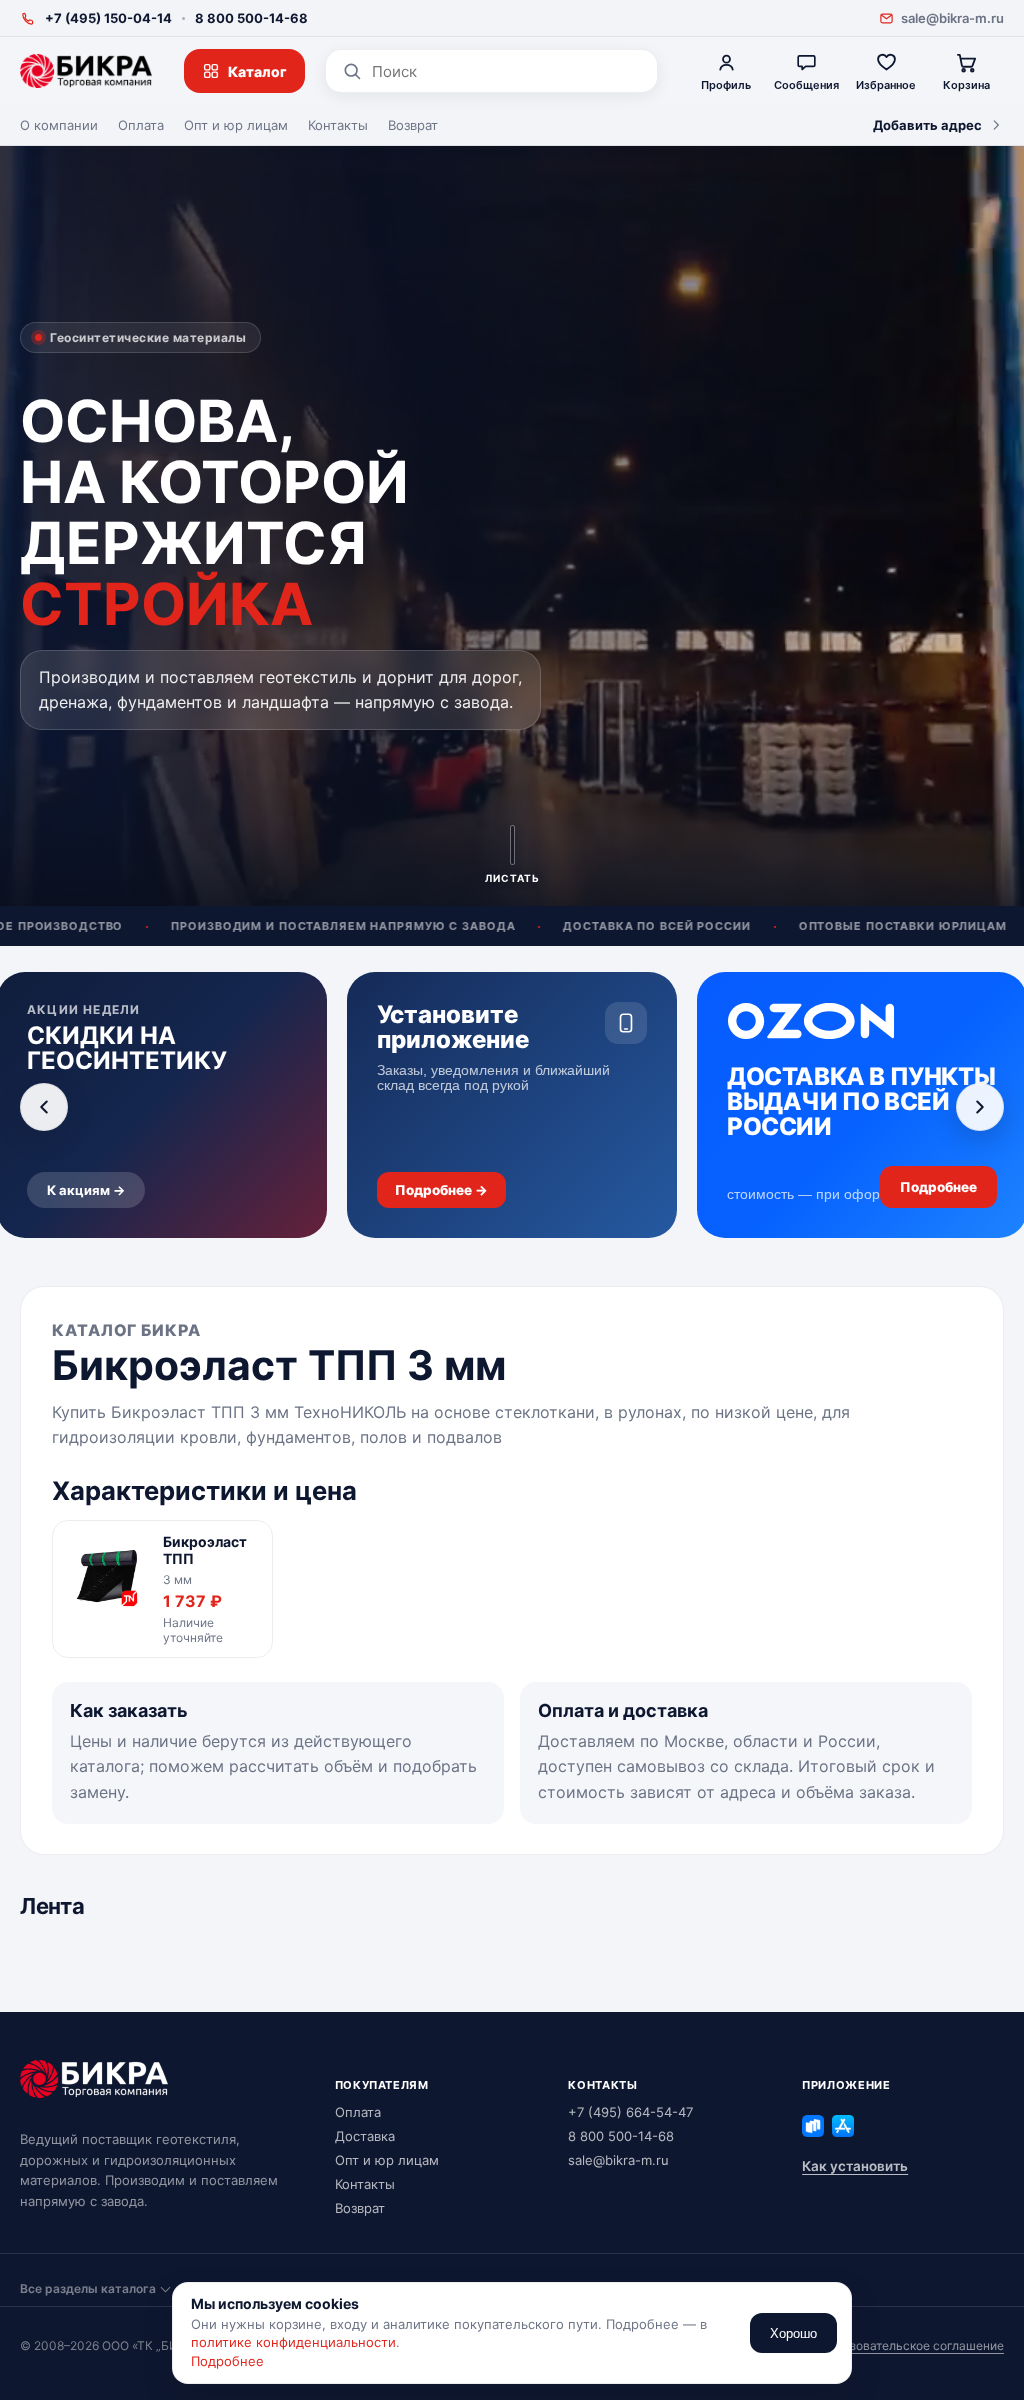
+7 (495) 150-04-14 (108, 18)
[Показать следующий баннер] (980, 1107)
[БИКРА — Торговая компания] (86, 71)
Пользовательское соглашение (912, 2345)
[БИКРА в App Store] (843, 2126)
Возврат (413, 125)
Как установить (855, 2166)
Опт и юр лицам (236, 125)
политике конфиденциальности (293, 2342)
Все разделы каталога (88, 2288)
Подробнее (227, 2361)
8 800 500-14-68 (251, 18)
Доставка (365, 2136)
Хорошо (793, 2333)
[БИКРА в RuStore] (813, 2126)
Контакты (338, 125)
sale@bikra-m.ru (952, 18)
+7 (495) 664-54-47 (630, 2112)
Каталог (257, 71)
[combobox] (506, 71)
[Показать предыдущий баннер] (44, 1107)
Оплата (141, 125)
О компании (59, 125)
